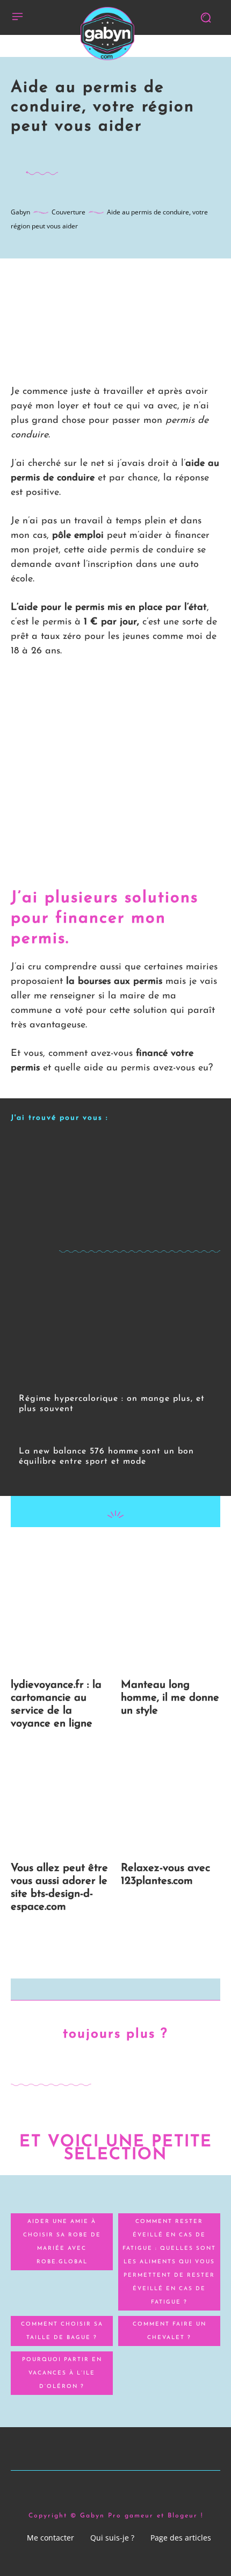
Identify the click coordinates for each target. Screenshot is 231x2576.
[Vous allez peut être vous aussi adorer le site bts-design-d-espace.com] (60, 1801)
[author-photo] (26, 1424)
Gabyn (20, 212)
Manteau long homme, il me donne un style (170, 1698)
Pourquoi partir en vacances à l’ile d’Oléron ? (62, 2373)
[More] (165, 1549)
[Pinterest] (115, 1549)
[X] (90, 1549)
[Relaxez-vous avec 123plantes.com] (171, 1801)
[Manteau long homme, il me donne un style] (171, 1618)
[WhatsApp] (140, 1549)
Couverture (68, 212)
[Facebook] (66, 1549)
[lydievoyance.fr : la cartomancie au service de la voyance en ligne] (60, 1618)
